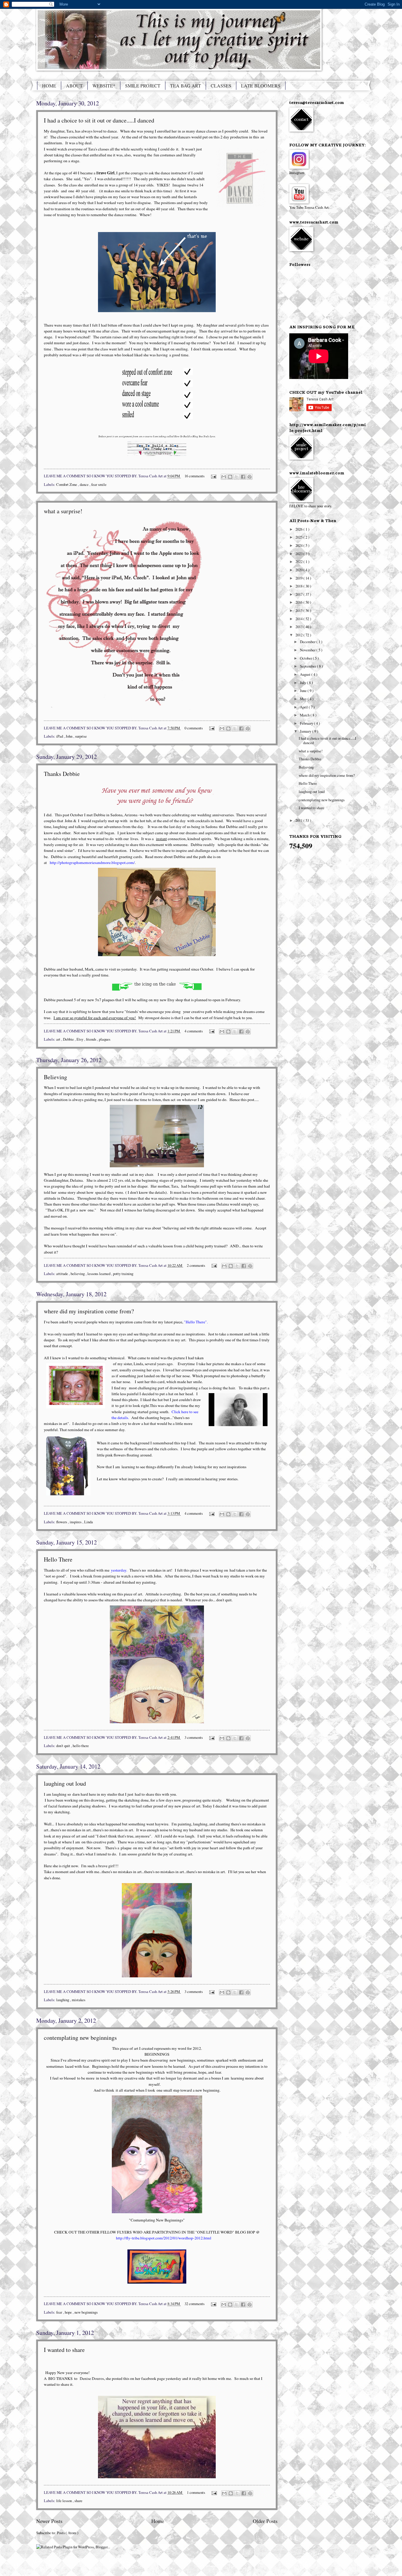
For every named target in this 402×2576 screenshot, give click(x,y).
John (69, 736)
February (307, 723)
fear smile (99, 484)
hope (69, 2312)
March (305, 715)
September (308, 666)
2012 (299, 635)
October (306, 658)
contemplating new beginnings (80, 2038)
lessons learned (99, 1274)
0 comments (194, 728)
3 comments (194, 1737)
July (303, 683)
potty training (123, 1274)
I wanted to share (64, 2350)
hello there (81, 1746)
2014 (299, 619)
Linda (89, 1522)
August (306, 674)
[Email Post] (213, 476)
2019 (299, 578)
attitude (63, 1274)
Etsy (80, 1039)
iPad (60, 736)
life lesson (64, 2501)
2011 (299, 820)
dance (85, 484)
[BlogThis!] (230, 477)
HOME (49, 86)
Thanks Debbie (62, 774)
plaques (105, 1039)
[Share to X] (237, 477)
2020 (299, 570)
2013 (299, 627)
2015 (299, 610)
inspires (76, 1522)
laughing (63, 2000)
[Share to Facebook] (243, 477)
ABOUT (74, 86)
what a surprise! (63, 511)
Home (158, 2521)
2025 (299, 537)
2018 (299, 586)
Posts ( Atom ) (68, 2533)
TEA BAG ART (186, 86)
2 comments (196, 1265)
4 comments (194, 1031)
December (308, 642)
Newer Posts (49, 2521)
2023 (299, 554)
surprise (81, 736)
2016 (299, 602)
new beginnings (86, 2312)
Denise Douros (92, 2378)
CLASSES (221, 86)
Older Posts (265, 2521)
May (304, 699)
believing (78, 1274)
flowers (62, 1522)
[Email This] (224, 477)
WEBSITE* (104, 86)
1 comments (196, 2492)
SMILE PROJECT (143, 86)
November (308, 650)
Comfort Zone (67, 484)
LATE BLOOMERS (261, 86)
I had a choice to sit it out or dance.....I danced (99, 120)
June (304, 691)
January (306, 731)
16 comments (195, 476)
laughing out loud (65, 1783)
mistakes (79, 2000)
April (304, 707)
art (59, 1039)
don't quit (64, 1746)
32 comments (195, 2304)
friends (92, 1039)
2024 (299, 545)
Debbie (69, 1039)
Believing (55, 1077)
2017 (299, 594)
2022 (299, 562)
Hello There (58, 1559)
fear (60, 2312)
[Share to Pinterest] (250, 477)
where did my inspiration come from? (89, 1311)
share (78, 2501)
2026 (299, 529)
